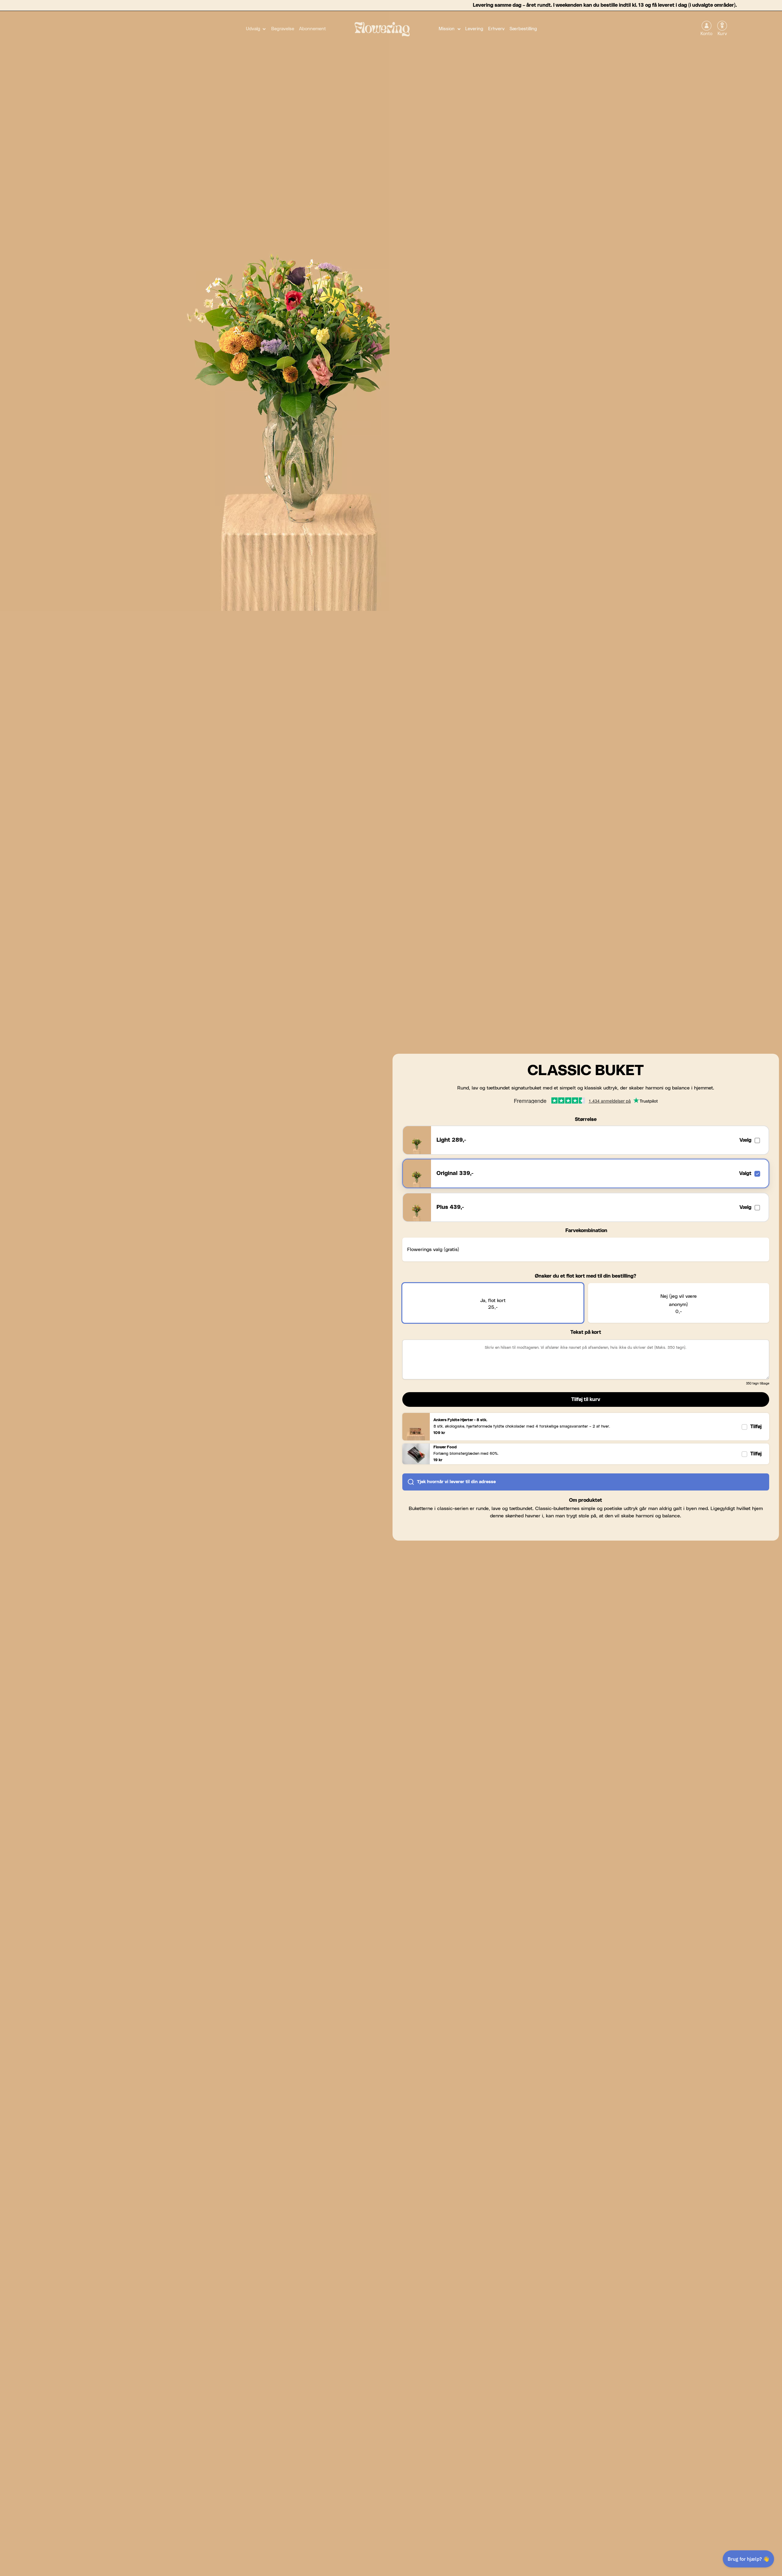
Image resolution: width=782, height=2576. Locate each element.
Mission (447, 29)
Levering (474, 29)
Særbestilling (523, 29)
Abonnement (312, 29)
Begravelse (283, 29)
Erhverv (496, 29)
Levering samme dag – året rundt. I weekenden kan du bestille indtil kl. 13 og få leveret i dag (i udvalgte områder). (605, 5)
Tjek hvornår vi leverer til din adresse (456, 1482)
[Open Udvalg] (264, 29)
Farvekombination (586, 1231)
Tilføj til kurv (586, 1399)
